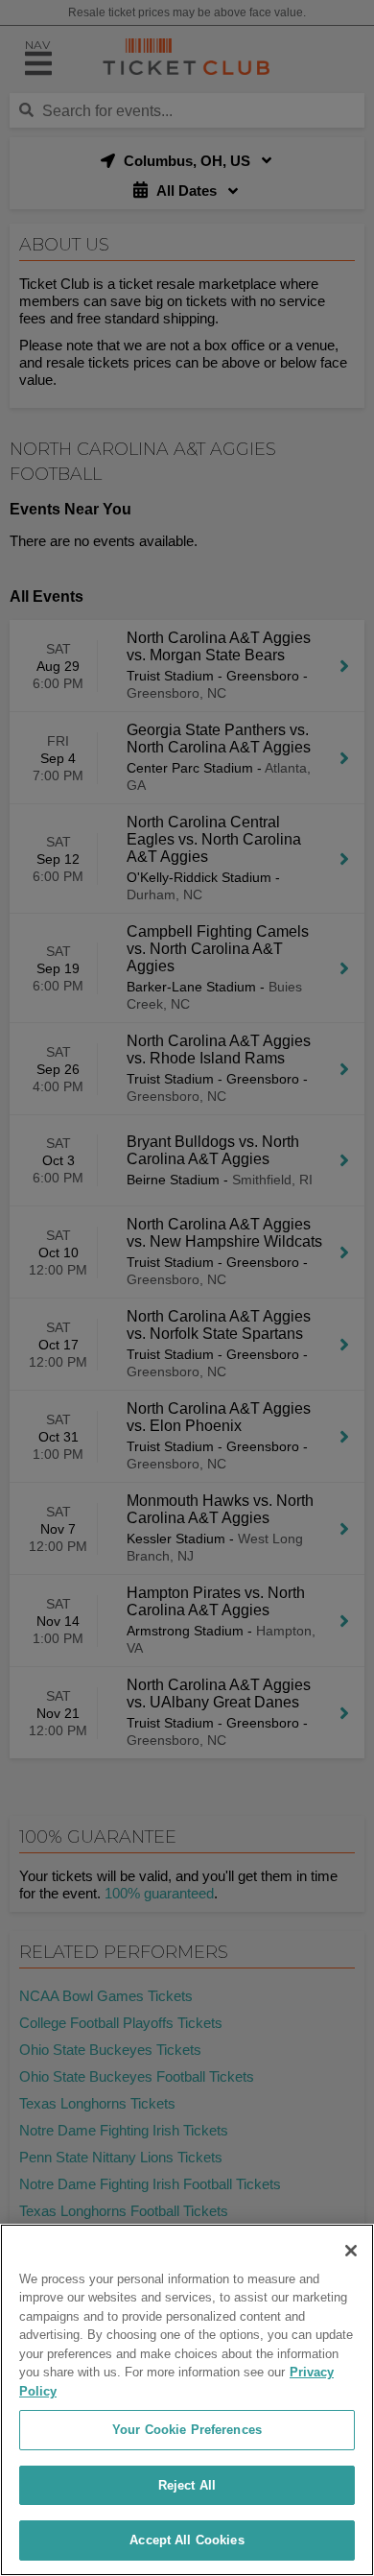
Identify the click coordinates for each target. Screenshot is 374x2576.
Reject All (187, 2485)
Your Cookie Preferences (187, 2430)
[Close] (351, 2251)
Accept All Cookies (187, 2540)
